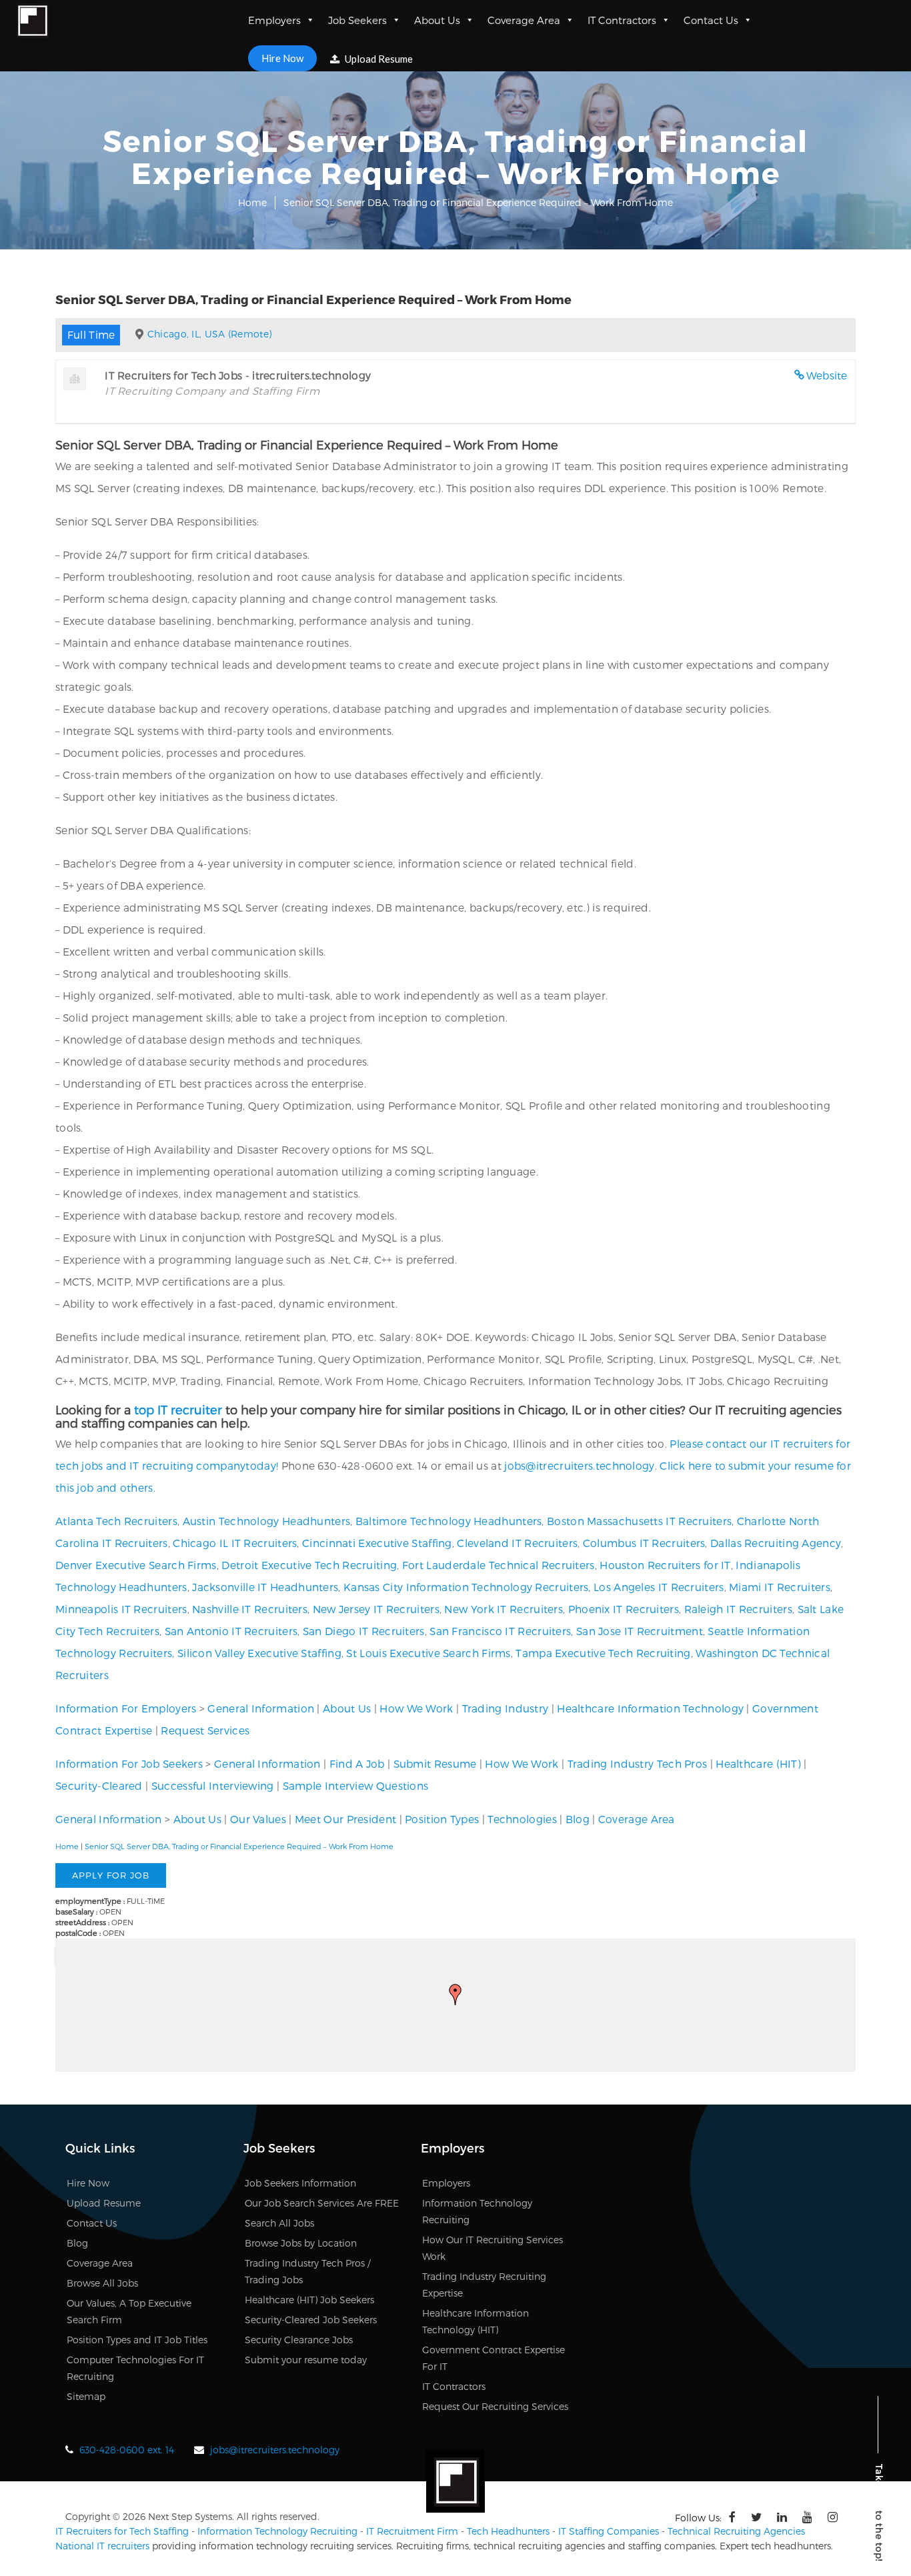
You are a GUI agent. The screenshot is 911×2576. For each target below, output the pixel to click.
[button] (455, 1995)
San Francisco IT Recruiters (500, 1631)
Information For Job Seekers (129, 1763)
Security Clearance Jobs (299, 2340)
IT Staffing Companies (609, 2531)
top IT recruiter (178, 1409)
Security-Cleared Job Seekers (311, 2320)
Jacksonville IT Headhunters (265, 1587)
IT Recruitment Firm (412, 2531)
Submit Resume (435, 1763)
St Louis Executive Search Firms (428, 1653)
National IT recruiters (102, 2546)
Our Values (258, 1819)
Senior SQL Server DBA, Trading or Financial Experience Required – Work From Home (239, 1846)
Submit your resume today (306, 2360)
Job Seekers (357, 20)
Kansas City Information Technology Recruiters (466, 1587)
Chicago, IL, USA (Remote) (210, 334)
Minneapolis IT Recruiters (121, 1609)
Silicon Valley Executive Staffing (259, 1653)
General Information (261, 1708)
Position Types (442, 1819)
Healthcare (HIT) (758, 1763)
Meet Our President (345, 1819)
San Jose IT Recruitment (640, 1631)
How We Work (416, 1708)
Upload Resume (378, 59)
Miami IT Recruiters (780, 1587)
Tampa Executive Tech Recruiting (603, 1653)
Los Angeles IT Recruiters (659, 1587)
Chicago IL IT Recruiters (235, 1543)
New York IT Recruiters (504, 1609)
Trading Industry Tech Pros (638, 1763)
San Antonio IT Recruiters (231, 1631)
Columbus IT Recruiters (644, 1543)
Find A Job (357, 1763)
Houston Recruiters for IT (665, 1565)
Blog (578, 1819)
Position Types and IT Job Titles (137, 2340)
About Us (437, 20)
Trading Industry (506, 1708)
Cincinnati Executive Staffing (377, 1543)
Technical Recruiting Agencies (736, 2531)
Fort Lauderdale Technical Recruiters (499, 1565)
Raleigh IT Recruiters (738, 1609)
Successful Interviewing (213, 1785)
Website (827, 375)
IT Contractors (622, 20)
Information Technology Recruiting (277, 2531)
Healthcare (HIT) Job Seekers (309, 2300)
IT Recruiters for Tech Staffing (122, 2531)
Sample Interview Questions (356, 1785)
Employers (274, 20)
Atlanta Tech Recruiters (116, 1521)
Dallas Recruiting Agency (776, 1543)
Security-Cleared (99, 1785)
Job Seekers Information (300, 2183)
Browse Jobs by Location (301, 2243)
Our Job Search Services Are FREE (322, 2203)
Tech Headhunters (508, 2531)
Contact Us (711, 20)
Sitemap (86, 2396)
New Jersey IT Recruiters (376, 1609)
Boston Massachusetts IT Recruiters (639, 1521)
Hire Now (282, 58)
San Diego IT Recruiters (364, 1631)
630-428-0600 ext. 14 (127, 2450)
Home (252, 202)
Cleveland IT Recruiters (517, 1543)
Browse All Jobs (102, 2283)
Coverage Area (524, 20)
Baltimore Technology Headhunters (449, 1521)
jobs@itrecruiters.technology (579, 1465)
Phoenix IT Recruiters (624, 1609)
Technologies (522, 1819)
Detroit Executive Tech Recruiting (309, 1565)
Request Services (205, 1730)
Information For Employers (126, 1708)
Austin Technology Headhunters (267, 1521)
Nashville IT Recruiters (250, 1609)
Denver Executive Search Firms (136, 1565)
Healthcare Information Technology (650, 1708)
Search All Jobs (279, 2223)
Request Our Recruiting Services (495, 2406)
